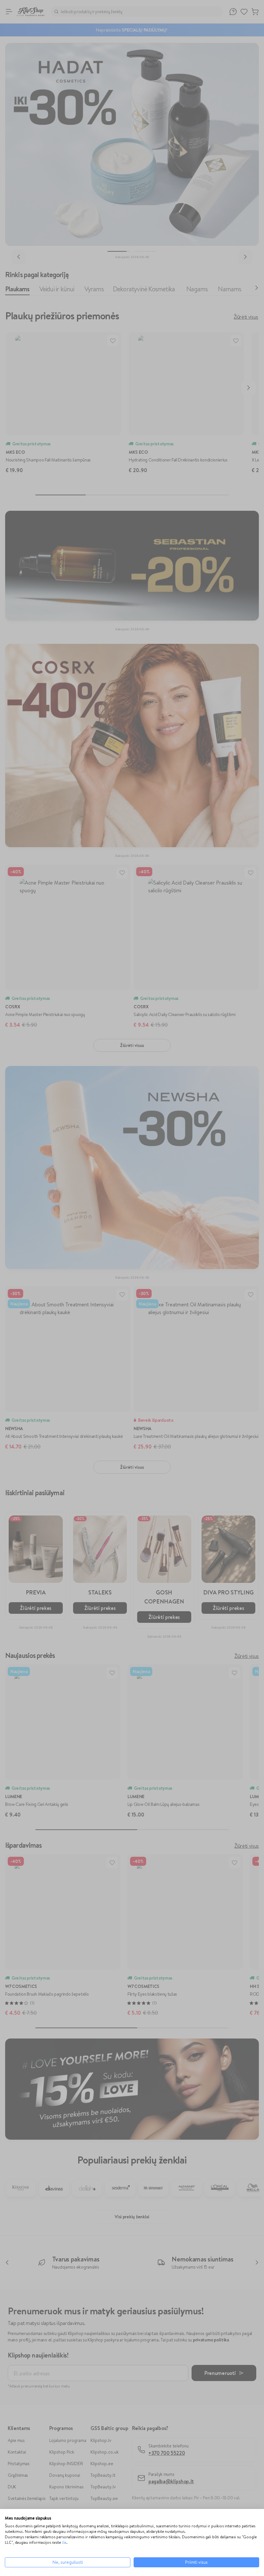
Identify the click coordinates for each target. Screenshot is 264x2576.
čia (64, 2542)
